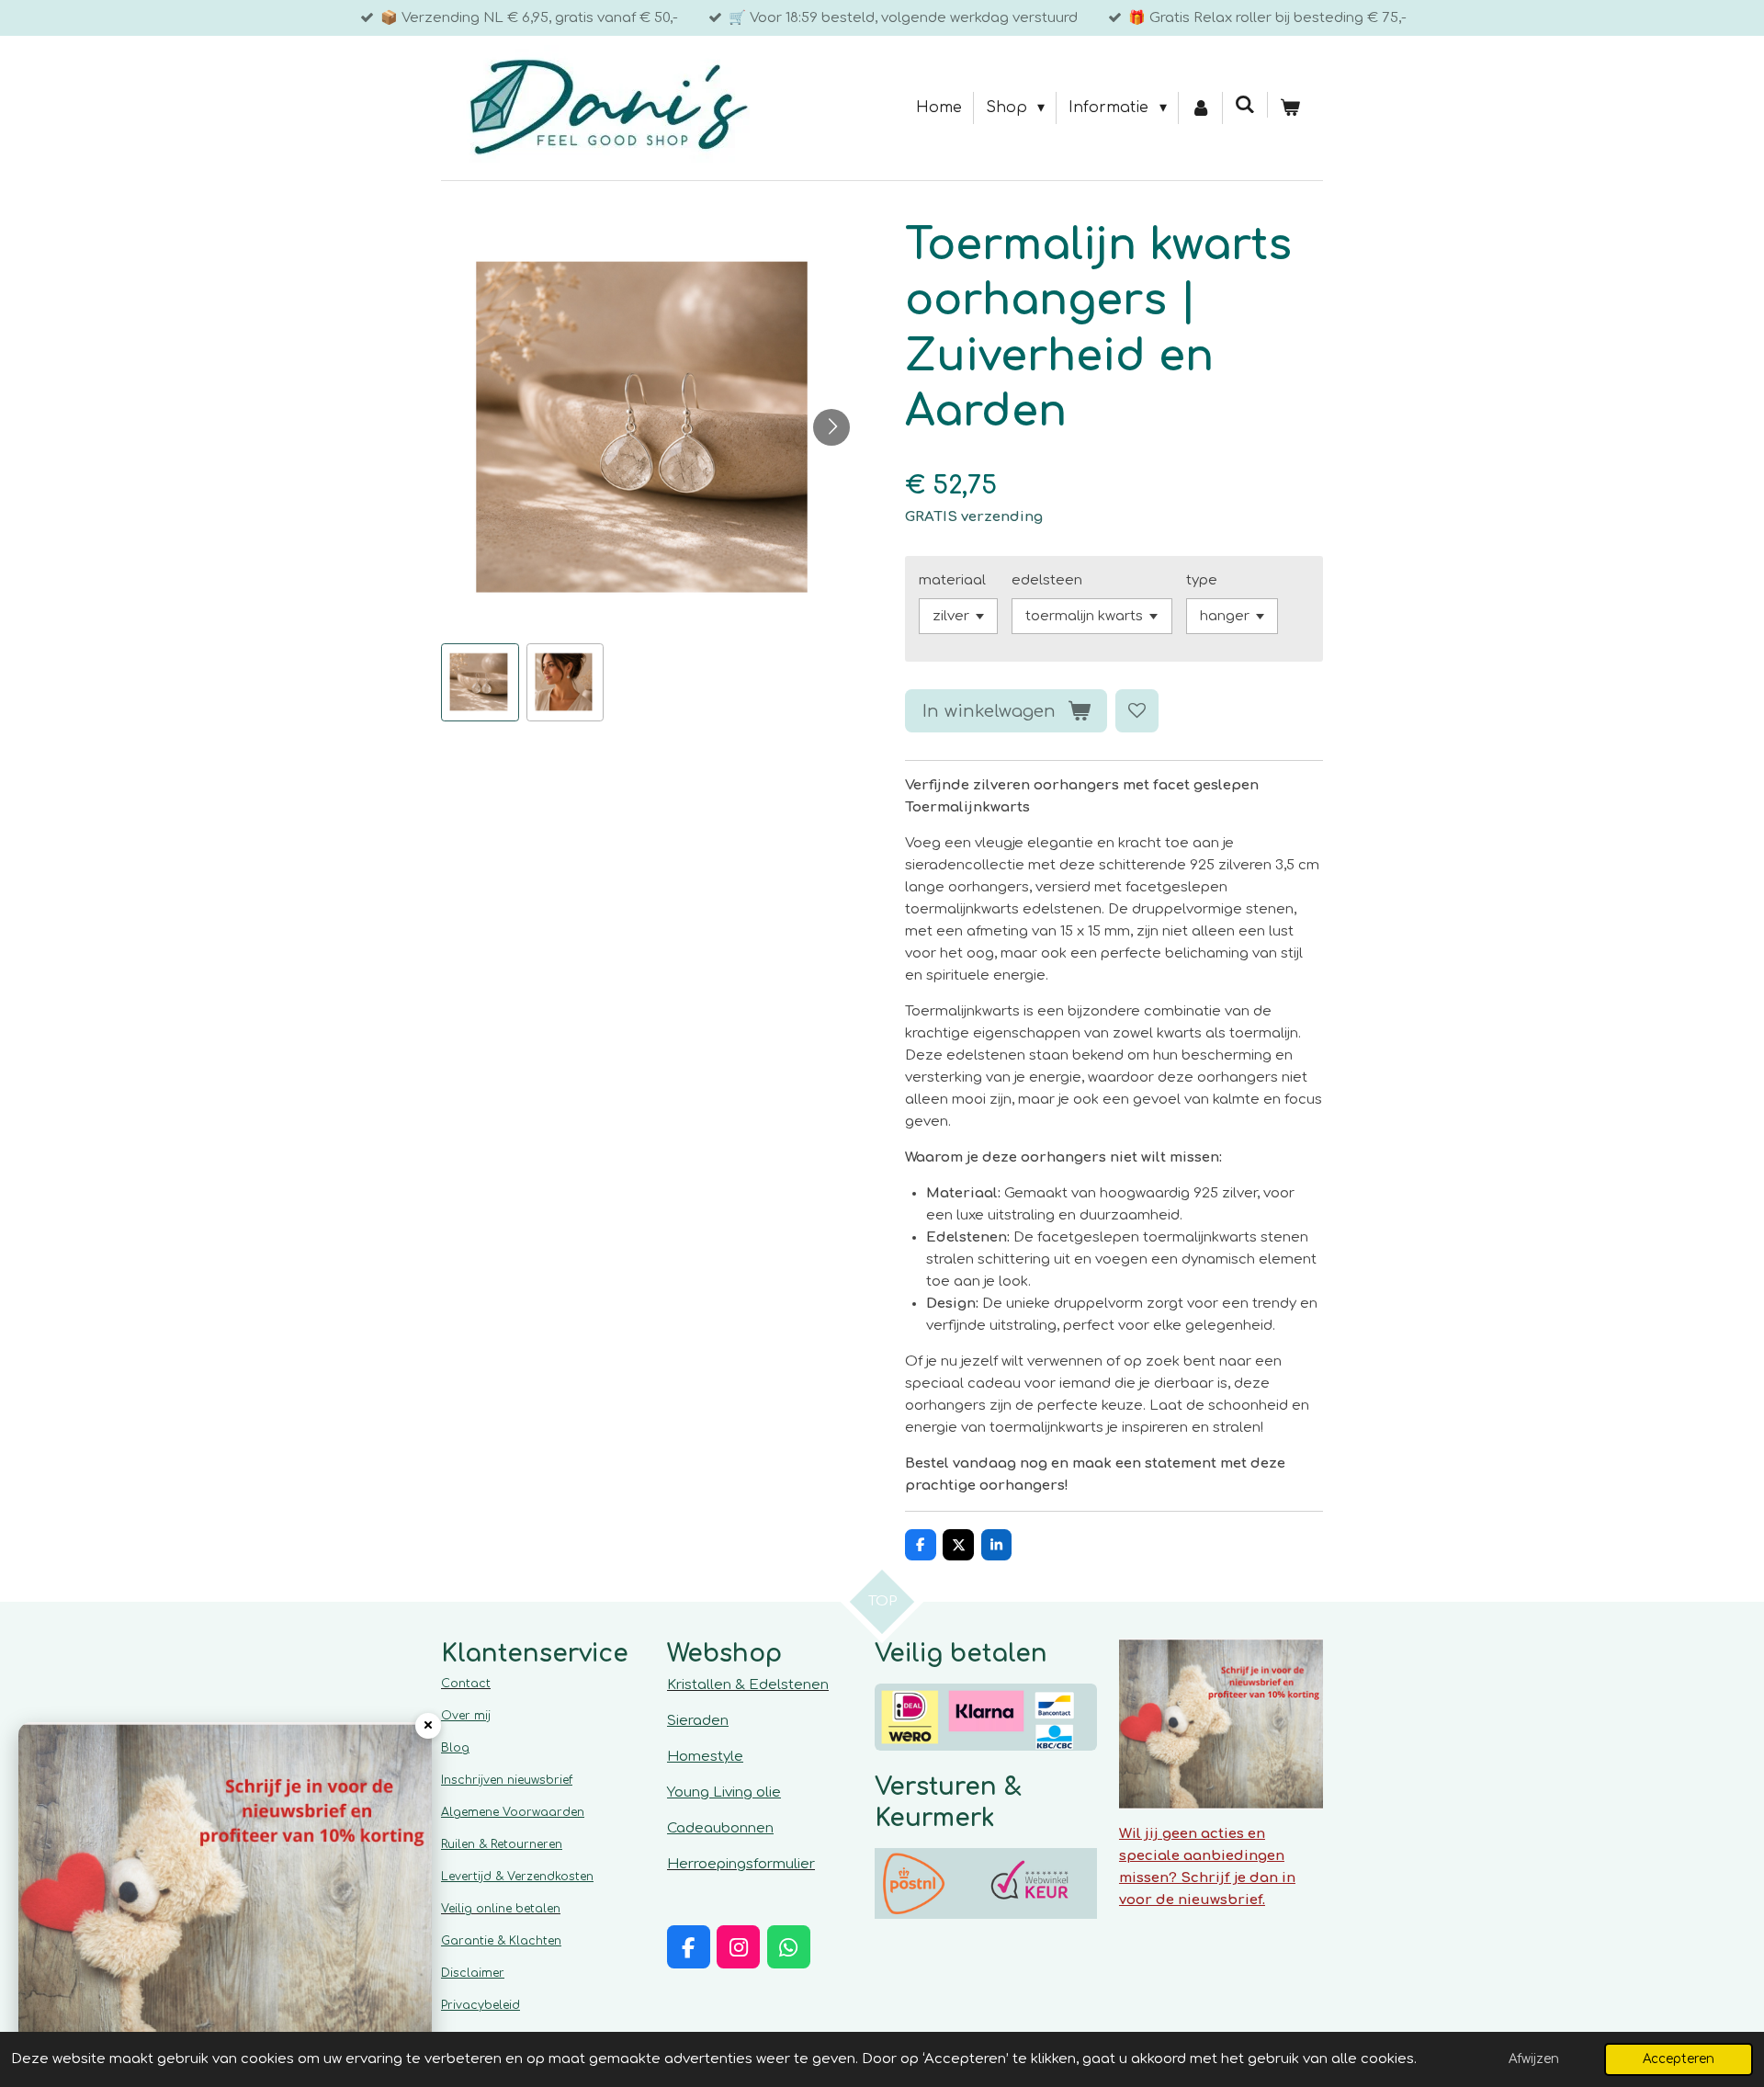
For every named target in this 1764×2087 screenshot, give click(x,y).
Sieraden (698, 1721)
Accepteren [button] (1679, 2059)
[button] (480, 682)
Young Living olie (724, 1792)
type (1202, 580)
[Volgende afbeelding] (831, 427)
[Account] (1201, 108)
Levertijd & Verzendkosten (517, 1877)
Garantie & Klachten (501, 1941)
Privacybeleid (481, 2005)
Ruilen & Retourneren (502, 1844)
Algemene (513, 1812)
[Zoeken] (1245, 105)
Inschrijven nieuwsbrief (507, 1780)
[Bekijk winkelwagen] (1290, 108)
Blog (455, 1748)
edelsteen (1047, 580)
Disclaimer (473, 1973)
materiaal (952, 580)
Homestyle (705, 1757)
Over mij (466, 1716)
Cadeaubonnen (720, 1828)
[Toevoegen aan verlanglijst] (1137, 711)
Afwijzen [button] (1534, 2059)
